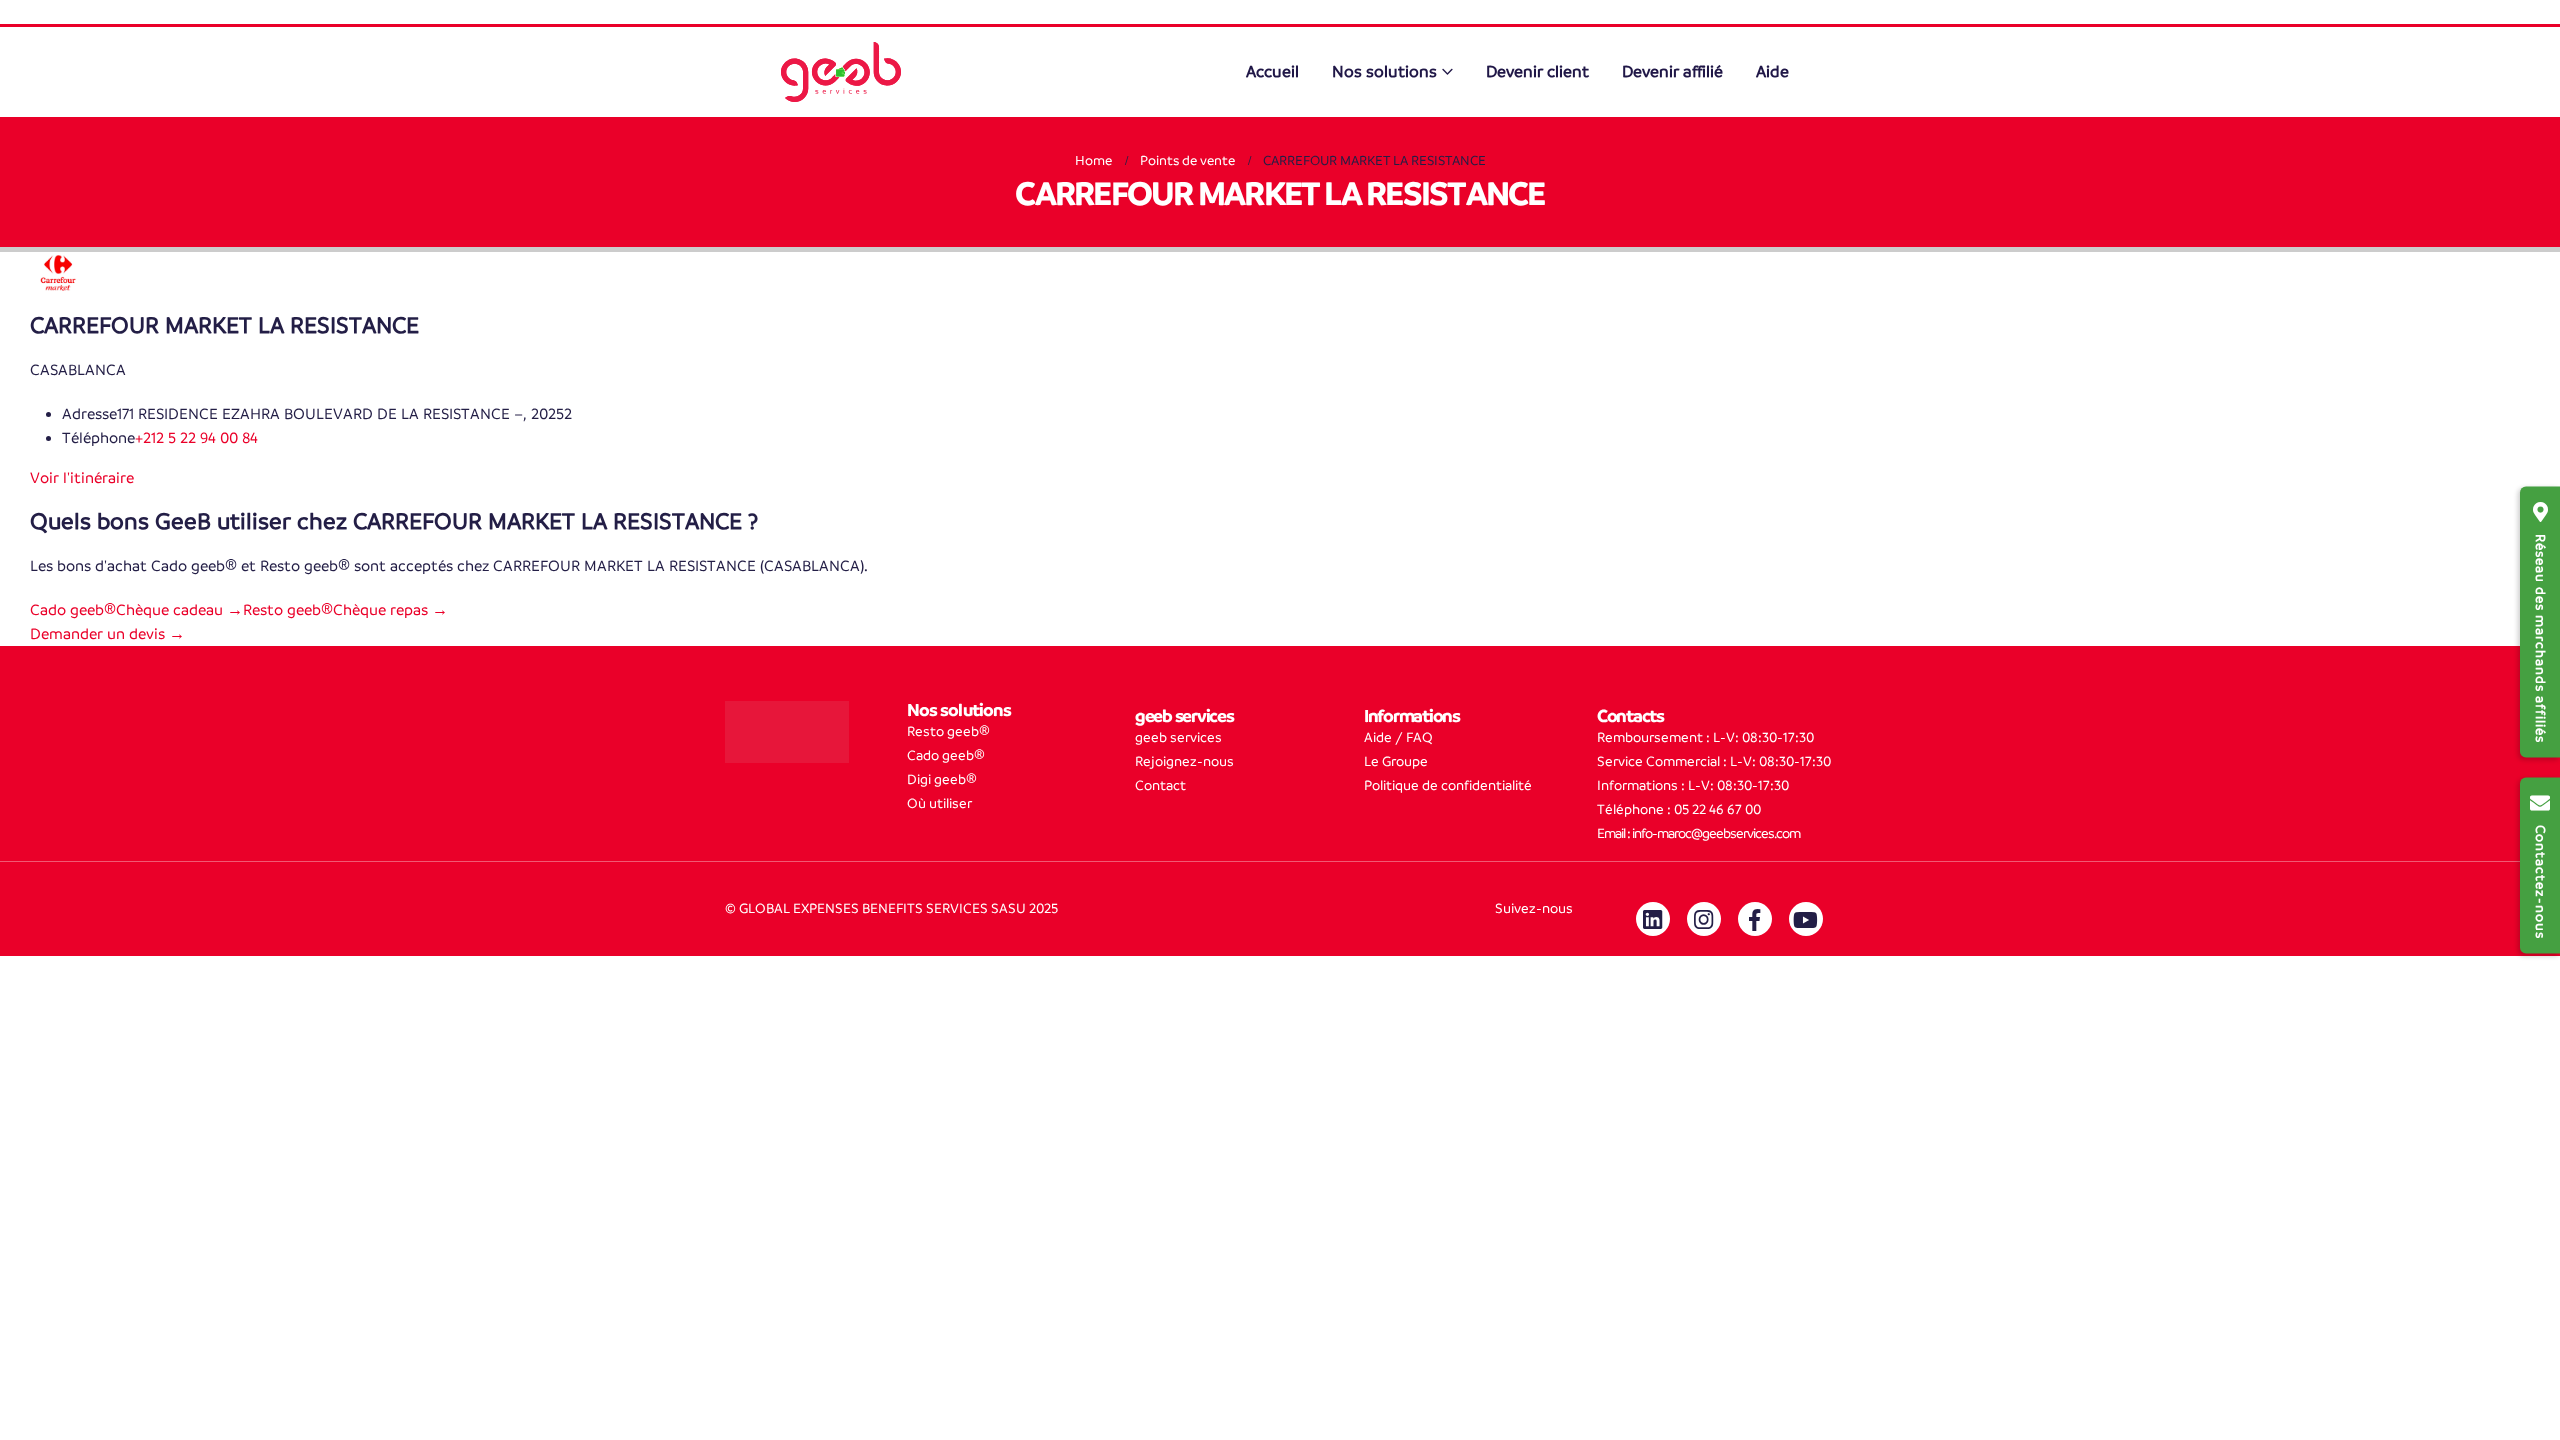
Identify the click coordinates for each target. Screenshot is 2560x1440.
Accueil (1272, 72)
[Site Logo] (841, 72)
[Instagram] (1704, 919)
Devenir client (1537, 72)
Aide (1772, 72)
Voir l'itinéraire (82, 477)
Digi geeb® (942, 779)
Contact (1160, 785)
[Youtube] (1806, 919)
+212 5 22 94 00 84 (196, 437)
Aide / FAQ (1398, 737)
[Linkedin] (1653, 919)
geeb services (1178, 737)
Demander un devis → (107, 633)
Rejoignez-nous (1184, 761)
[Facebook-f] (1755, 919)
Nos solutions (1384, 72)
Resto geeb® (948, 731)
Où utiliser (939, 803)
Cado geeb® (946, 755)
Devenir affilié (1672, 72)
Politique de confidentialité (1448, 785)
